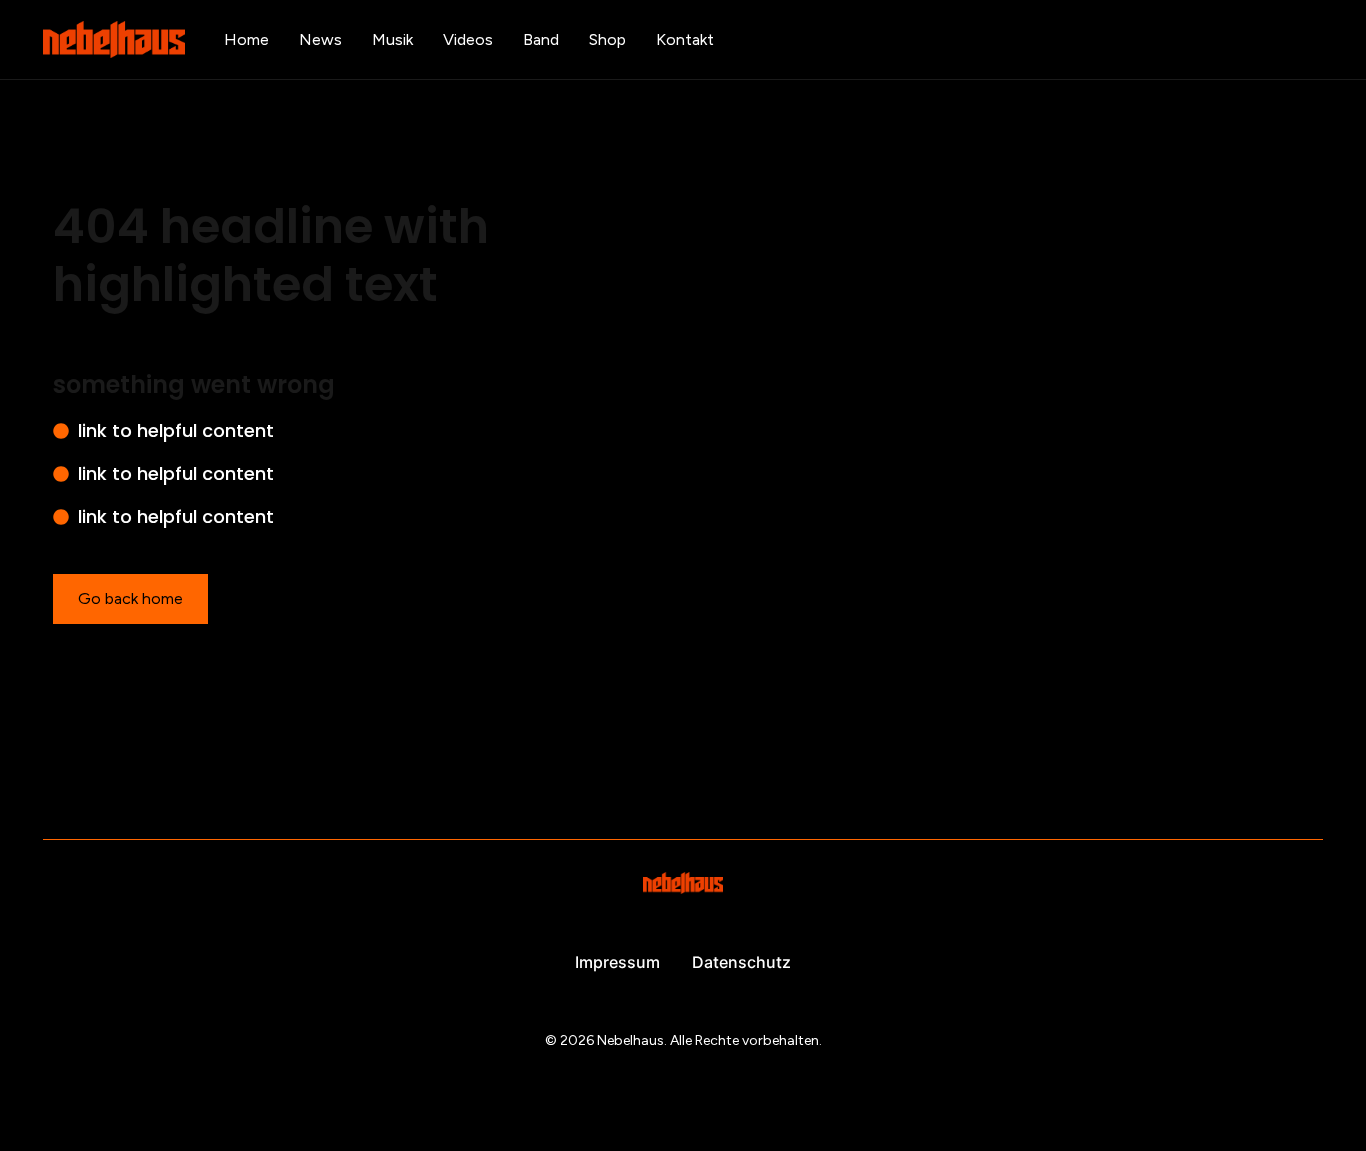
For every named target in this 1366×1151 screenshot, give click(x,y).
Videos (468, 39)
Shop (607, 39)
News (320, 39)
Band (541, 39)
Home (246, 39)
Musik (392, 39)
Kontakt (685, 39)
